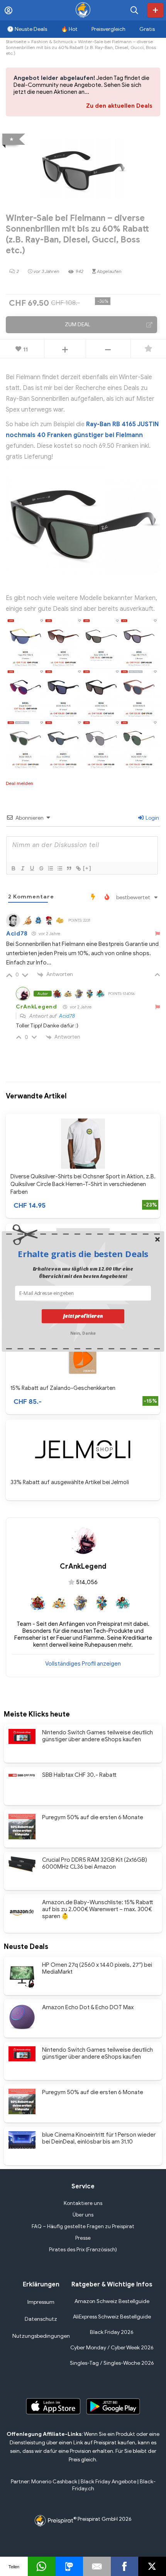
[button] (83, 1254)
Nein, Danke (83, 1332)
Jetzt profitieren (83, 1316)
